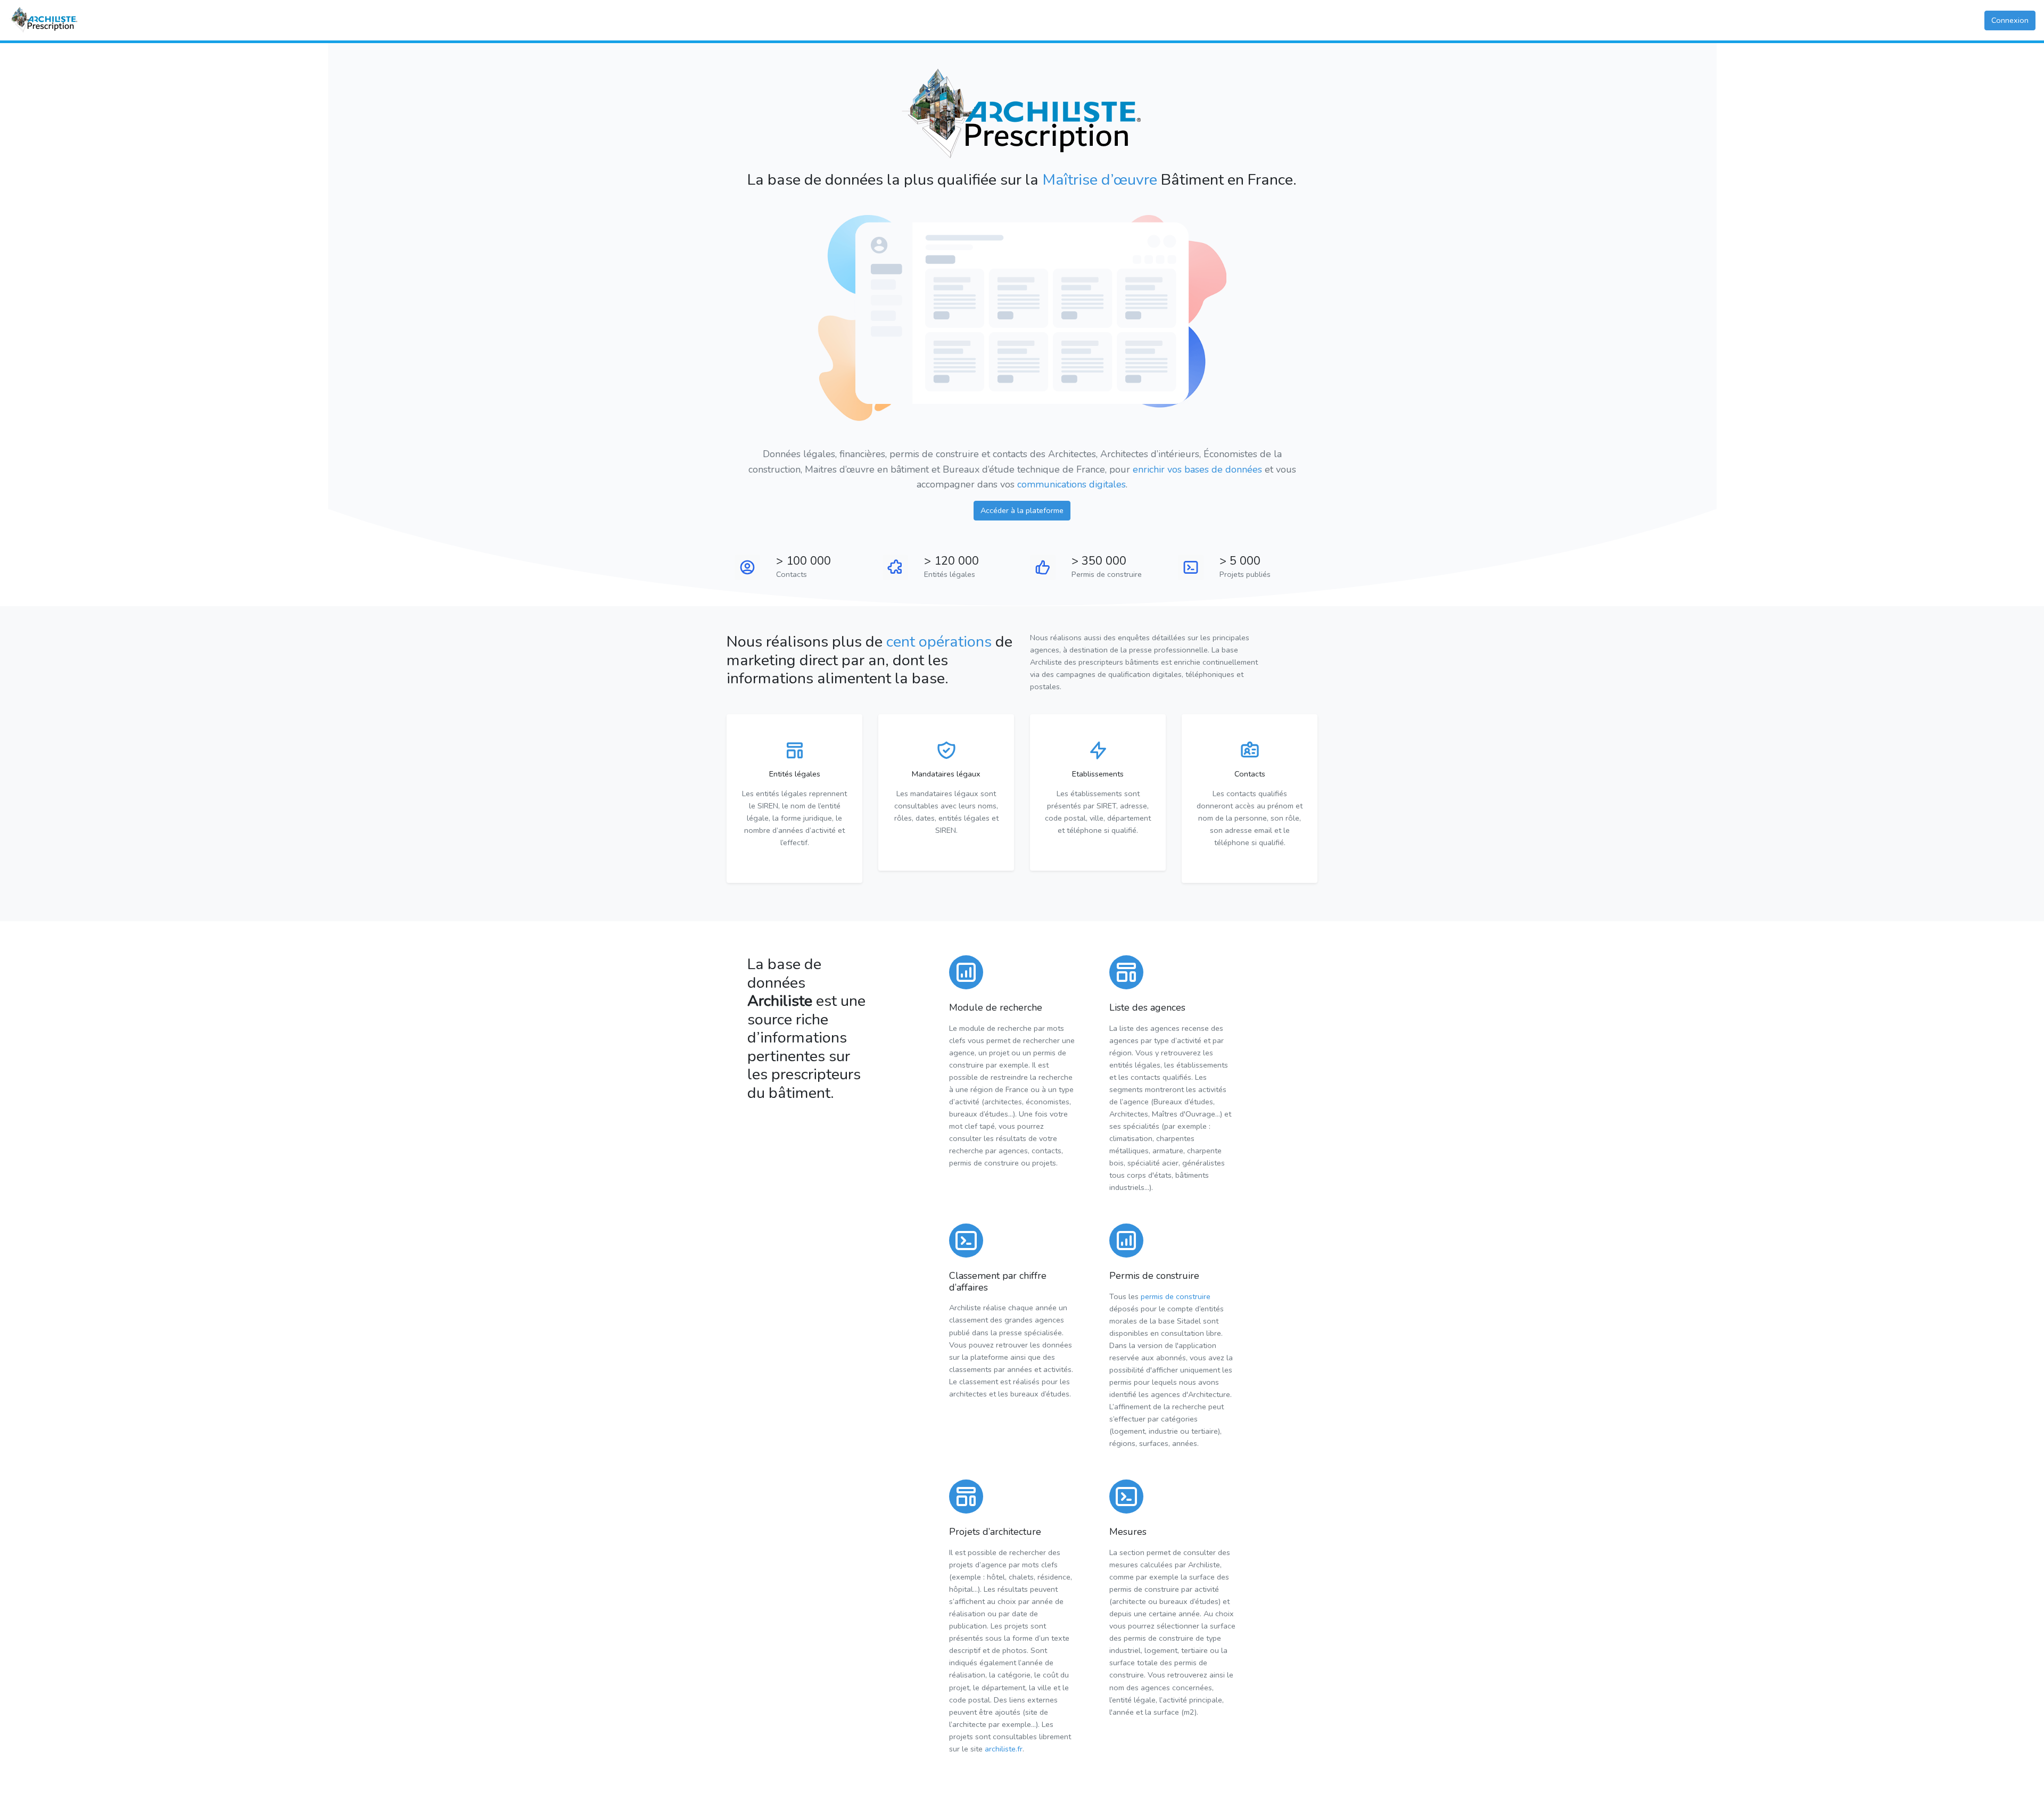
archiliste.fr (1004, 1749)
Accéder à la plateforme (1022, 510)
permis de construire (1176, 1296)
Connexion (2010, 20)
